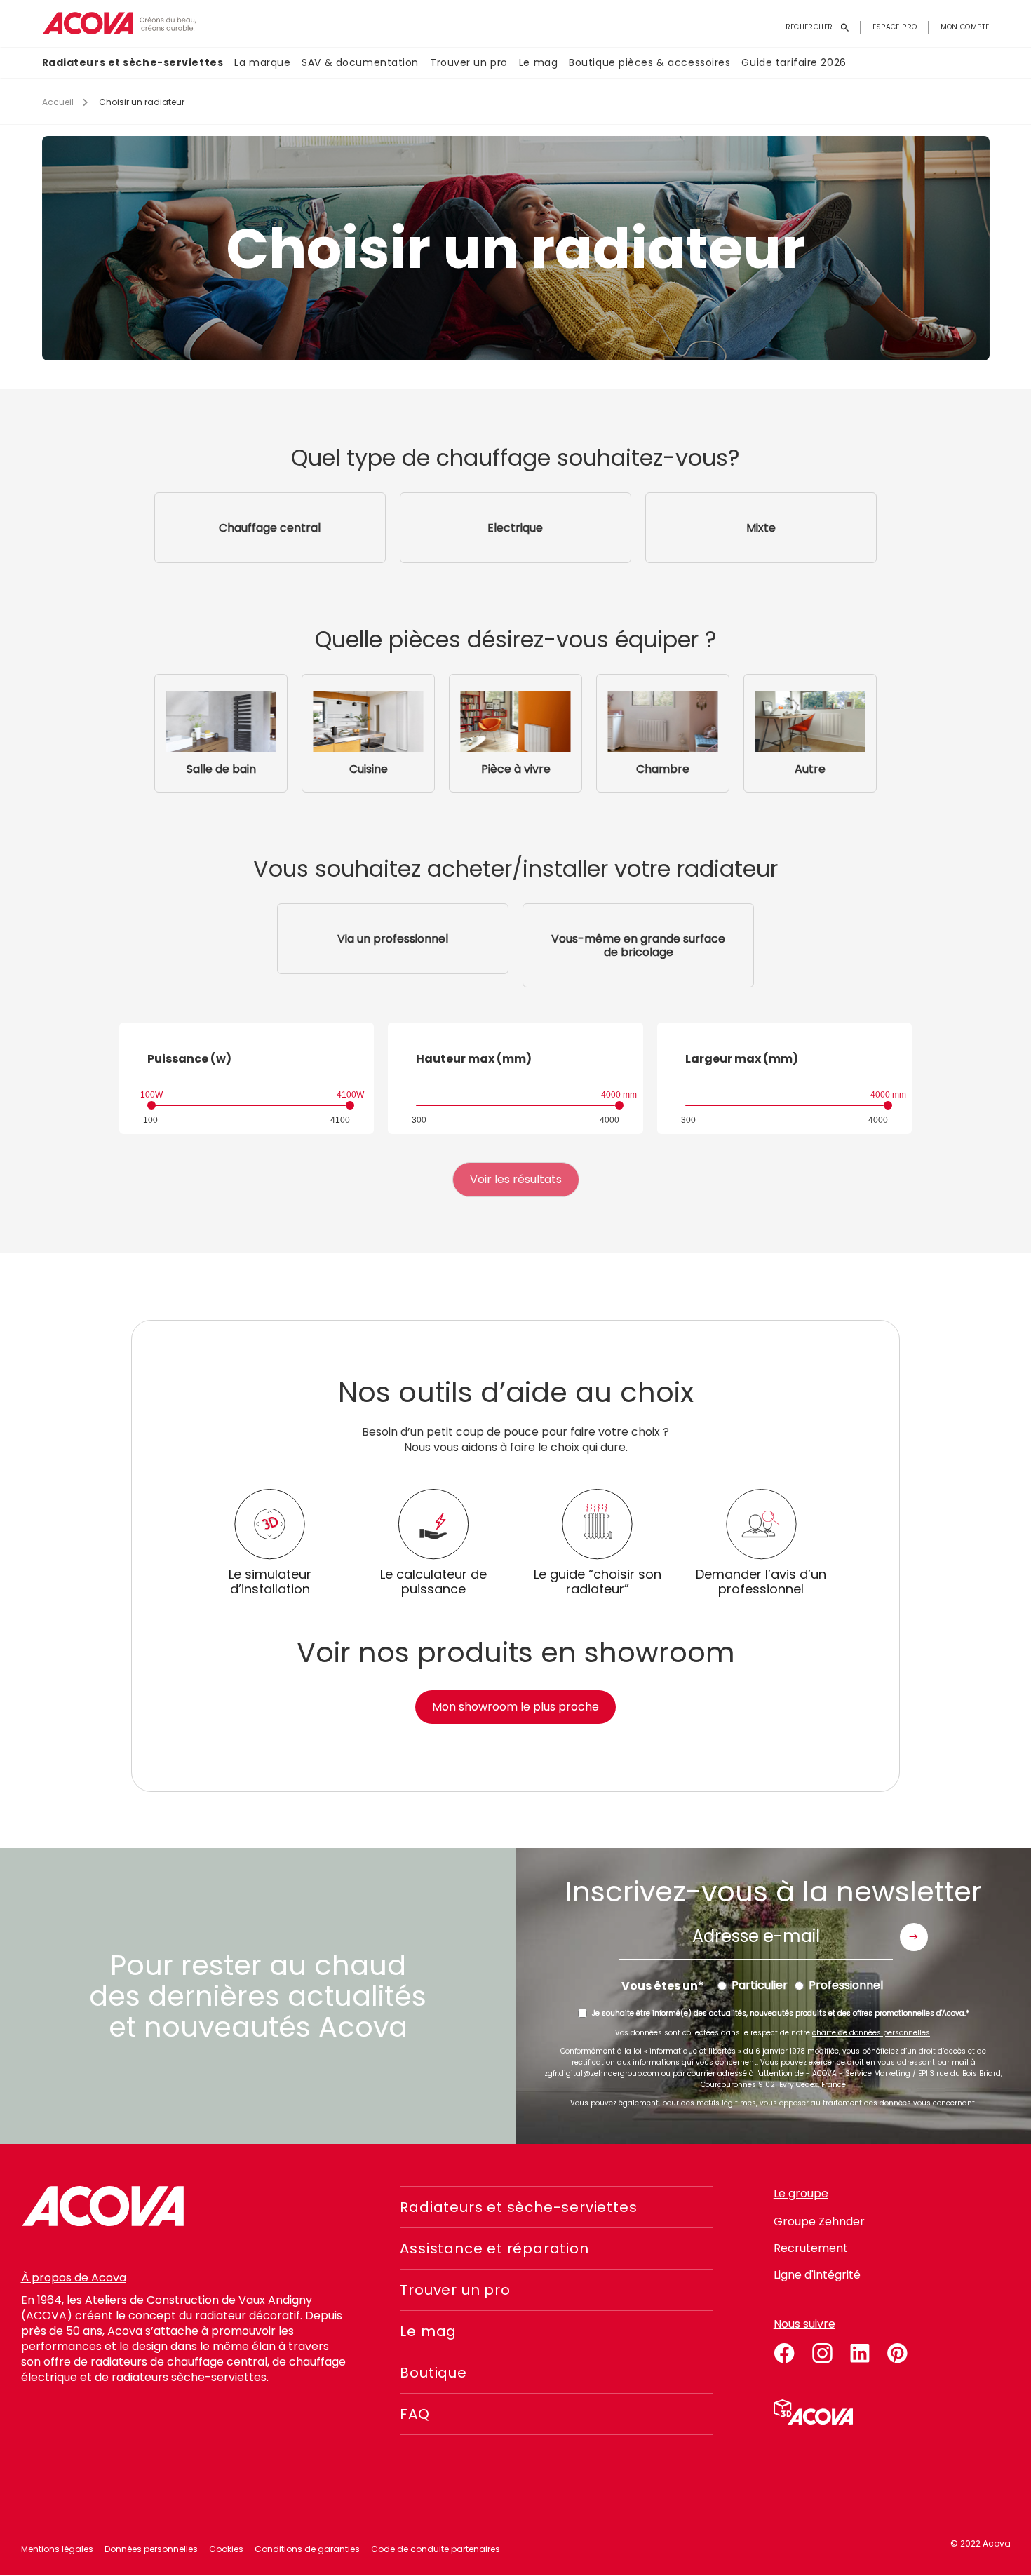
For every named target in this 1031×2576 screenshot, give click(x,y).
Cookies (226, 2549)
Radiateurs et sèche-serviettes (133, 62)
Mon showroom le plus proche (515, 1707)
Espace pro (895, 27)
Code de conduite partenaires (436, 2549)
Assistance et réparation (494, 2248)
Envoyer (914, 1937)
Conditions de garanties (307, 2549)
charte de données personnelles (871, 2033)
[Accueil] (119, 23)
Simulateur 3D (813, 2412)
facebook (784, 2351)
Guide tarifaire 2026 (794, 62)
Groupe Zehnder (819, 2221)
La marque (262, 62)
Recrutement (811, 2248)
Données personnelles (151, 2549)
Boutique (433, 2373)
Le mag (538, 62)
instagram (822, 2351)
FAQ (415, 2414)
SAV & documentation (360, 62)
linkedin (860, 2351)
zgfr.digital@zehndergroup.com (602, 2073)
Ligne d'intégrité (817, 2275)
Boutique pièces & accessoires (649, 62)
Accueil (58, 102)
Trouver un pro (469, 62)
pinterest (898, 2351)
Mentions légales (57, 2549)
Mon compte (965, 27)
